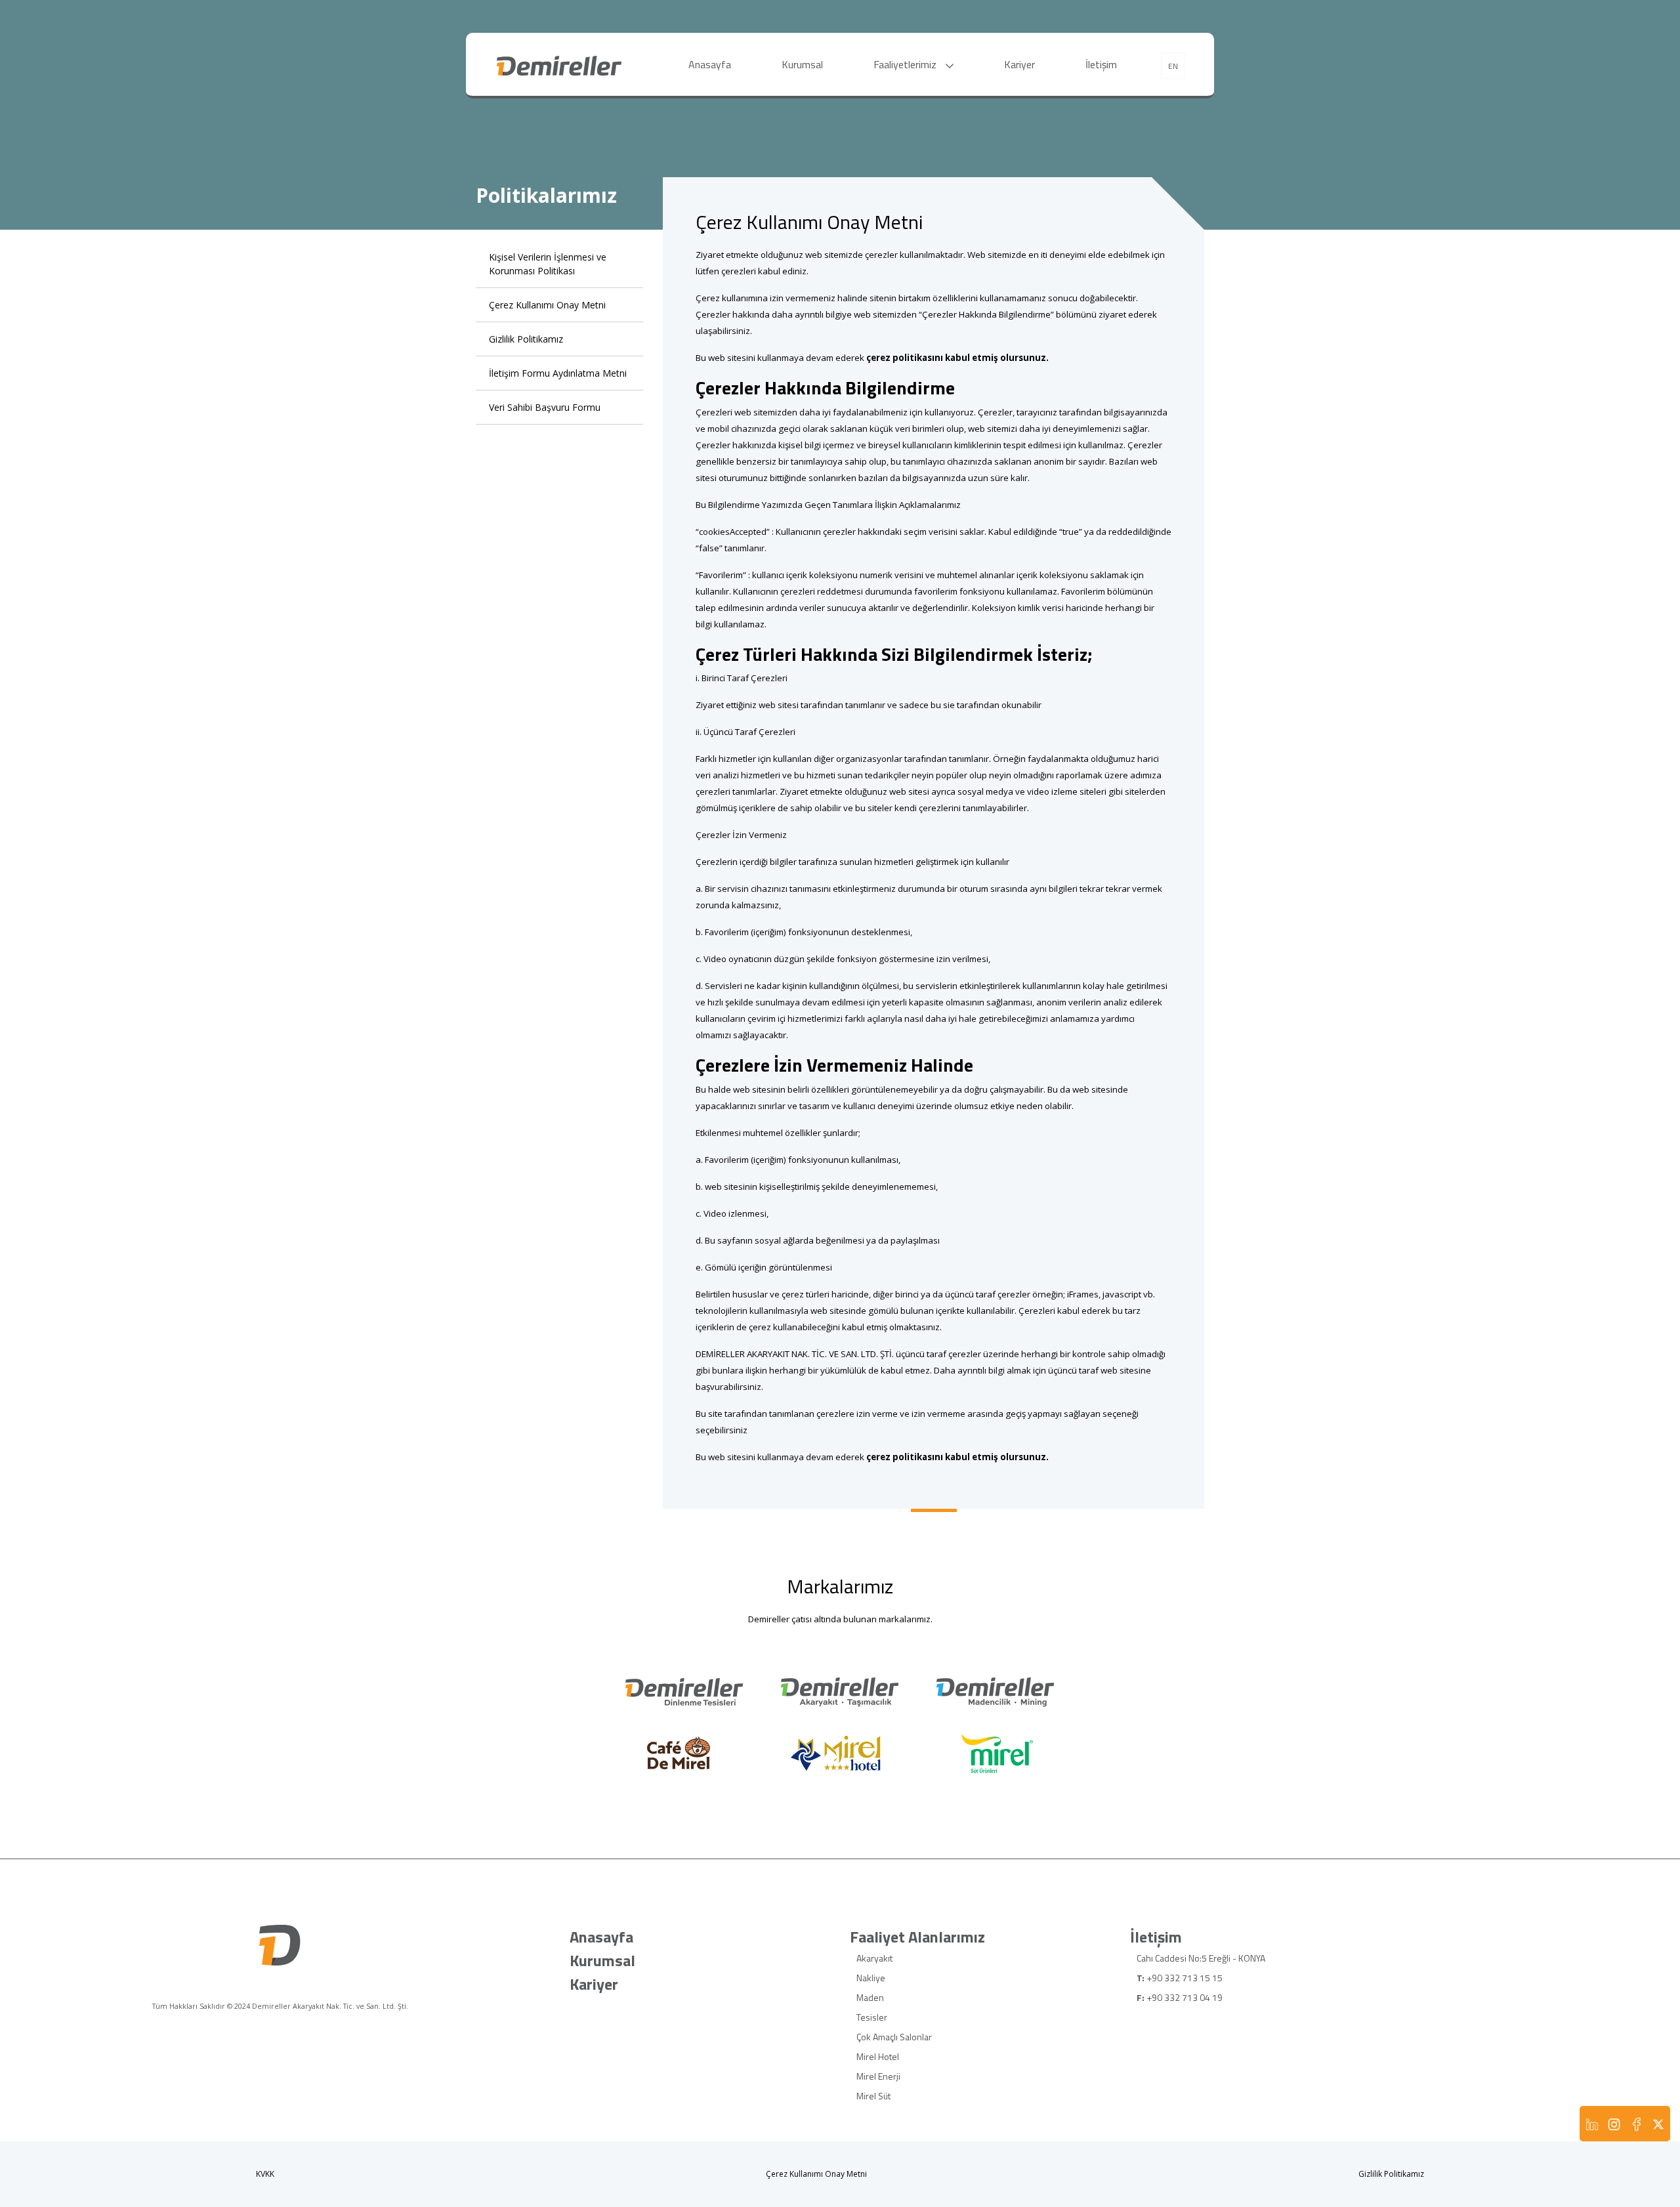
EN (1173, 66)
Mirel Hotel (878, 2056)
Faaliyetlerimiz (906, 64)
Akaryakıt (874, 1958)
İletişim (1101, 64)
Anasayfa (710, 64)
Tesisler (872, 2017)
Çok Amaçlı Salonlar (894, 2037)
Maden (870, 1997)
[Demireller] (559, 64)
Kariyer (1019, 64)
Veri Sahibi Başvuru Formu (545, 407)
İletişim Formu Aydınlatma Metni (558, 373)
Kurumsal (802, 64)
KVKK (265, 2174)
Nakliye (871, 1978)
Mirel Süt (873, 2096)
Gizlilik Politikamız (526, 339)
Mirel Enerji (878, 2076)
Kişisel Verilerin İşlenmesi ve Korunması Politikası (548, 264)
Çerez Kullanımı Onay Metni (547, 305)
